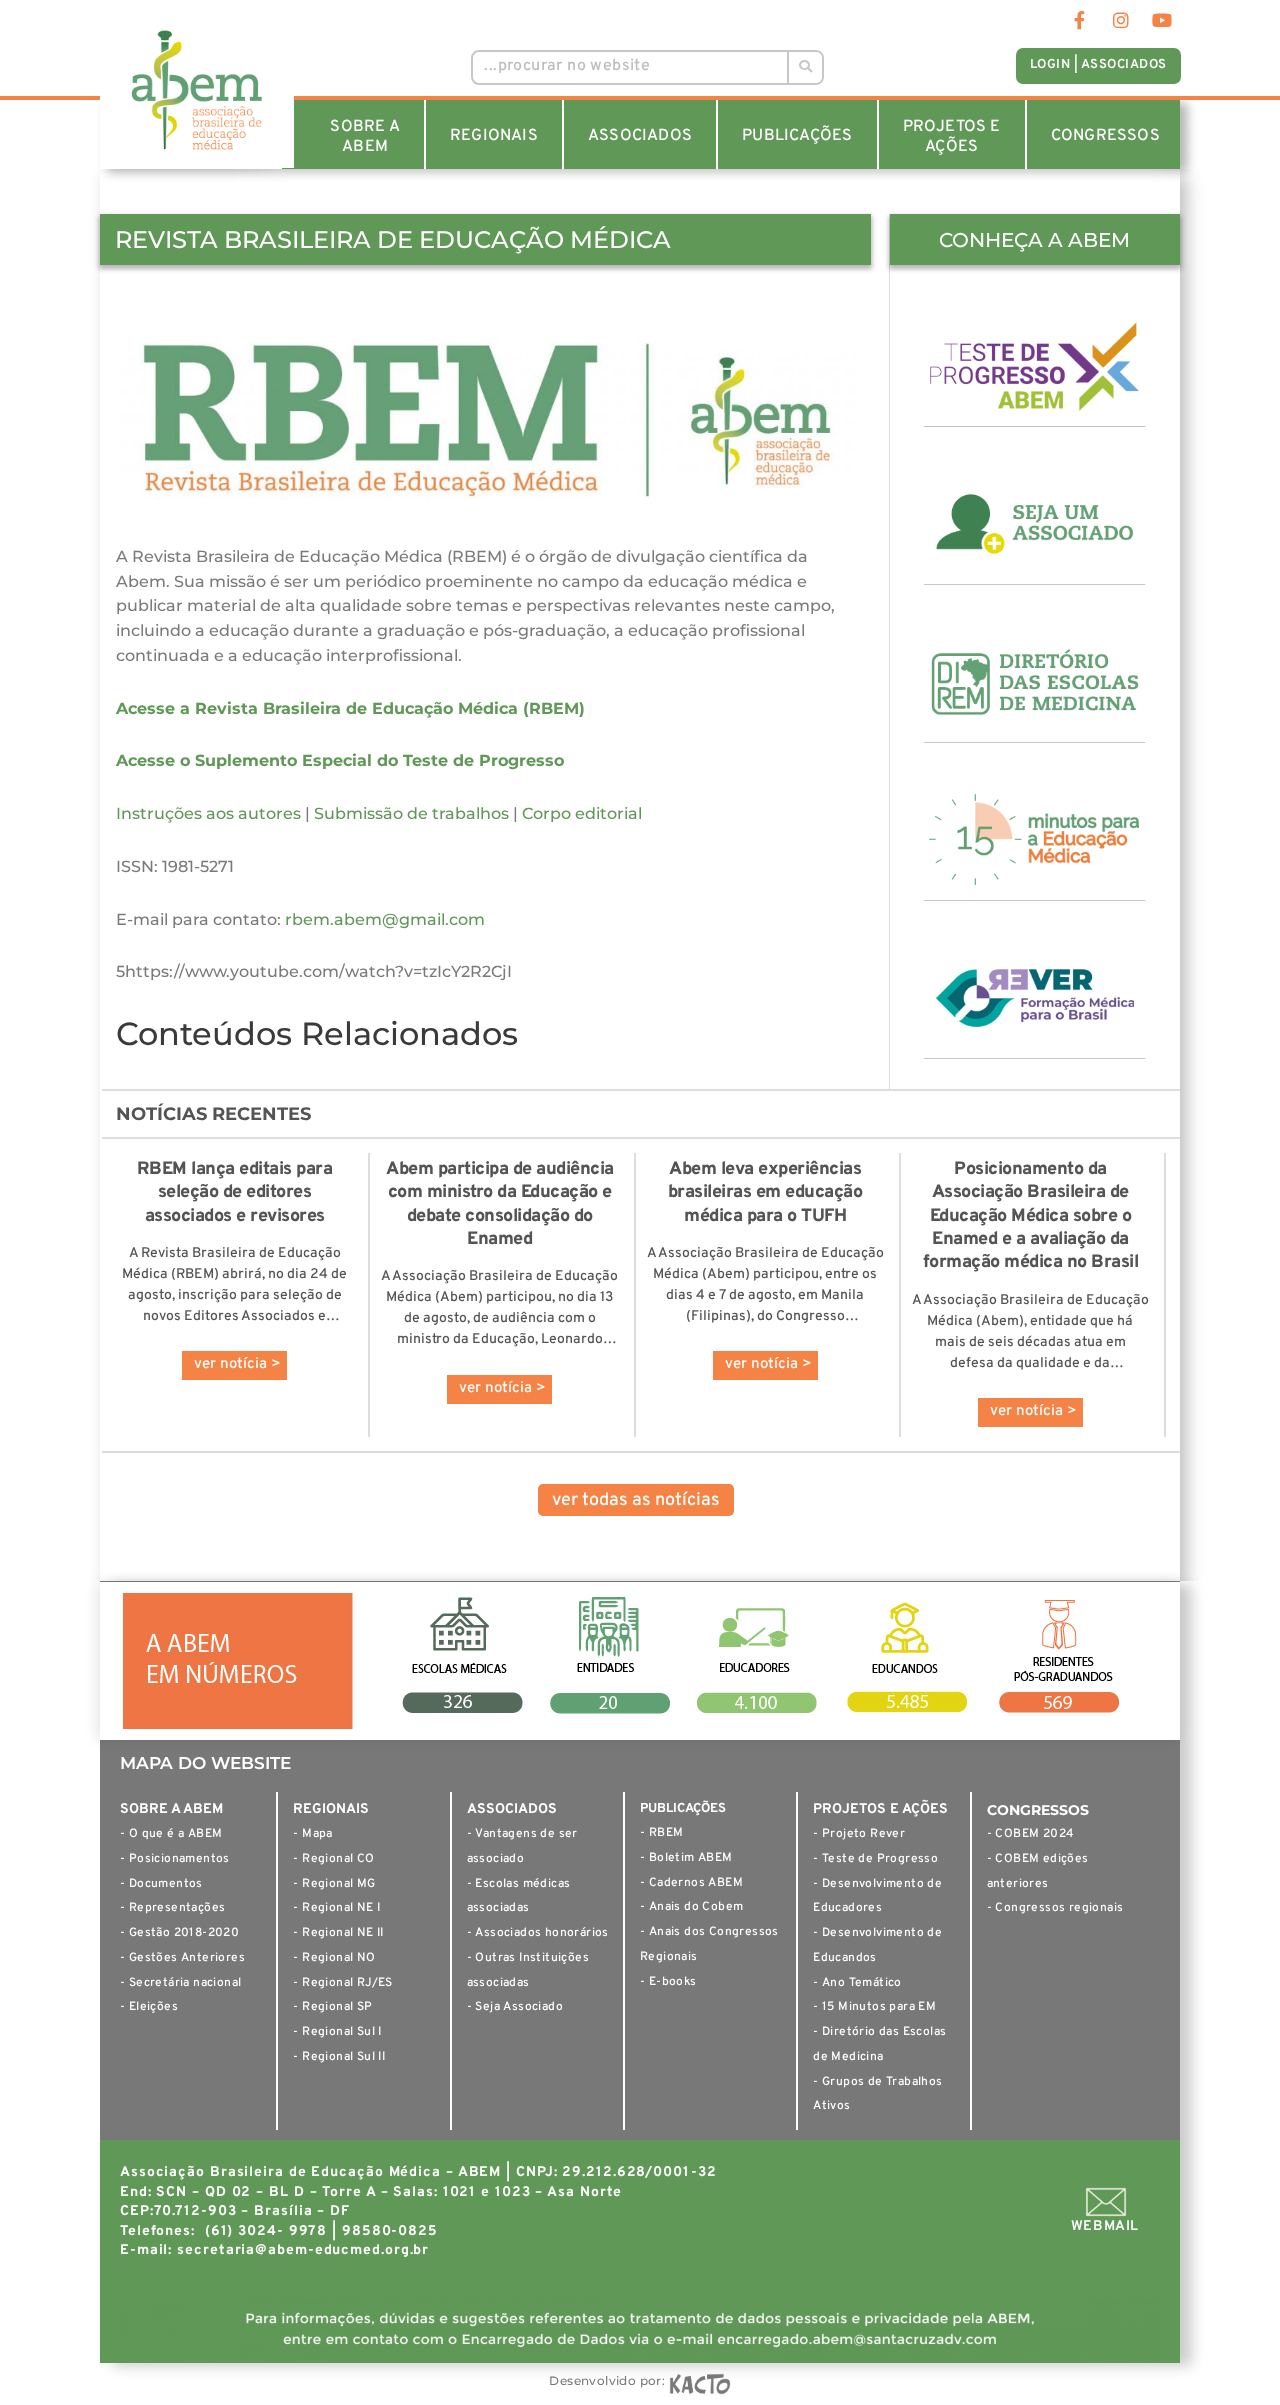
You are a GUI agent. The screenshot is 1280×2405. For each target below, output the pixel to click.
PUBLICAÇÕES (797, 136)
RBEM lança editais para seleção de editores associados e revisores (235, 1193)
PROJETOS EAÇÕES (952, 137)
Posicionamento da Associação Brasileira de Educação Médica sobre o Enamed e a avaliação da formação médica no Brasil (1031, 1216)
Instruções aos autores (208, 813)
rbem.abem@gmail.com (385, 919)
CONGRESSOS (1105, 136)
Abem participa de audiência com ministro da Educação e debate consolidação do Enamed (500, 1204)
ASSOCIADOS (640, 136)
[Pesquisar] (804, 67)
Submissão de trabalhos (411, 813)
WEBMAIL (1105, 2226)
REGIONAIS (494, 136)
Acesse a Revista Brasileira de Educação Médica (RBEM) (350, 708)
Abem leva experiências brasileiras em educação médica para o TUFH (765, 1193)
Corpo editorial (582, 813)
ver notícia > (237, 1364)
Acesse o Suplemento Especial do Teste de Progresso (340, 760)
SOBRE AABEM (364, 137)
